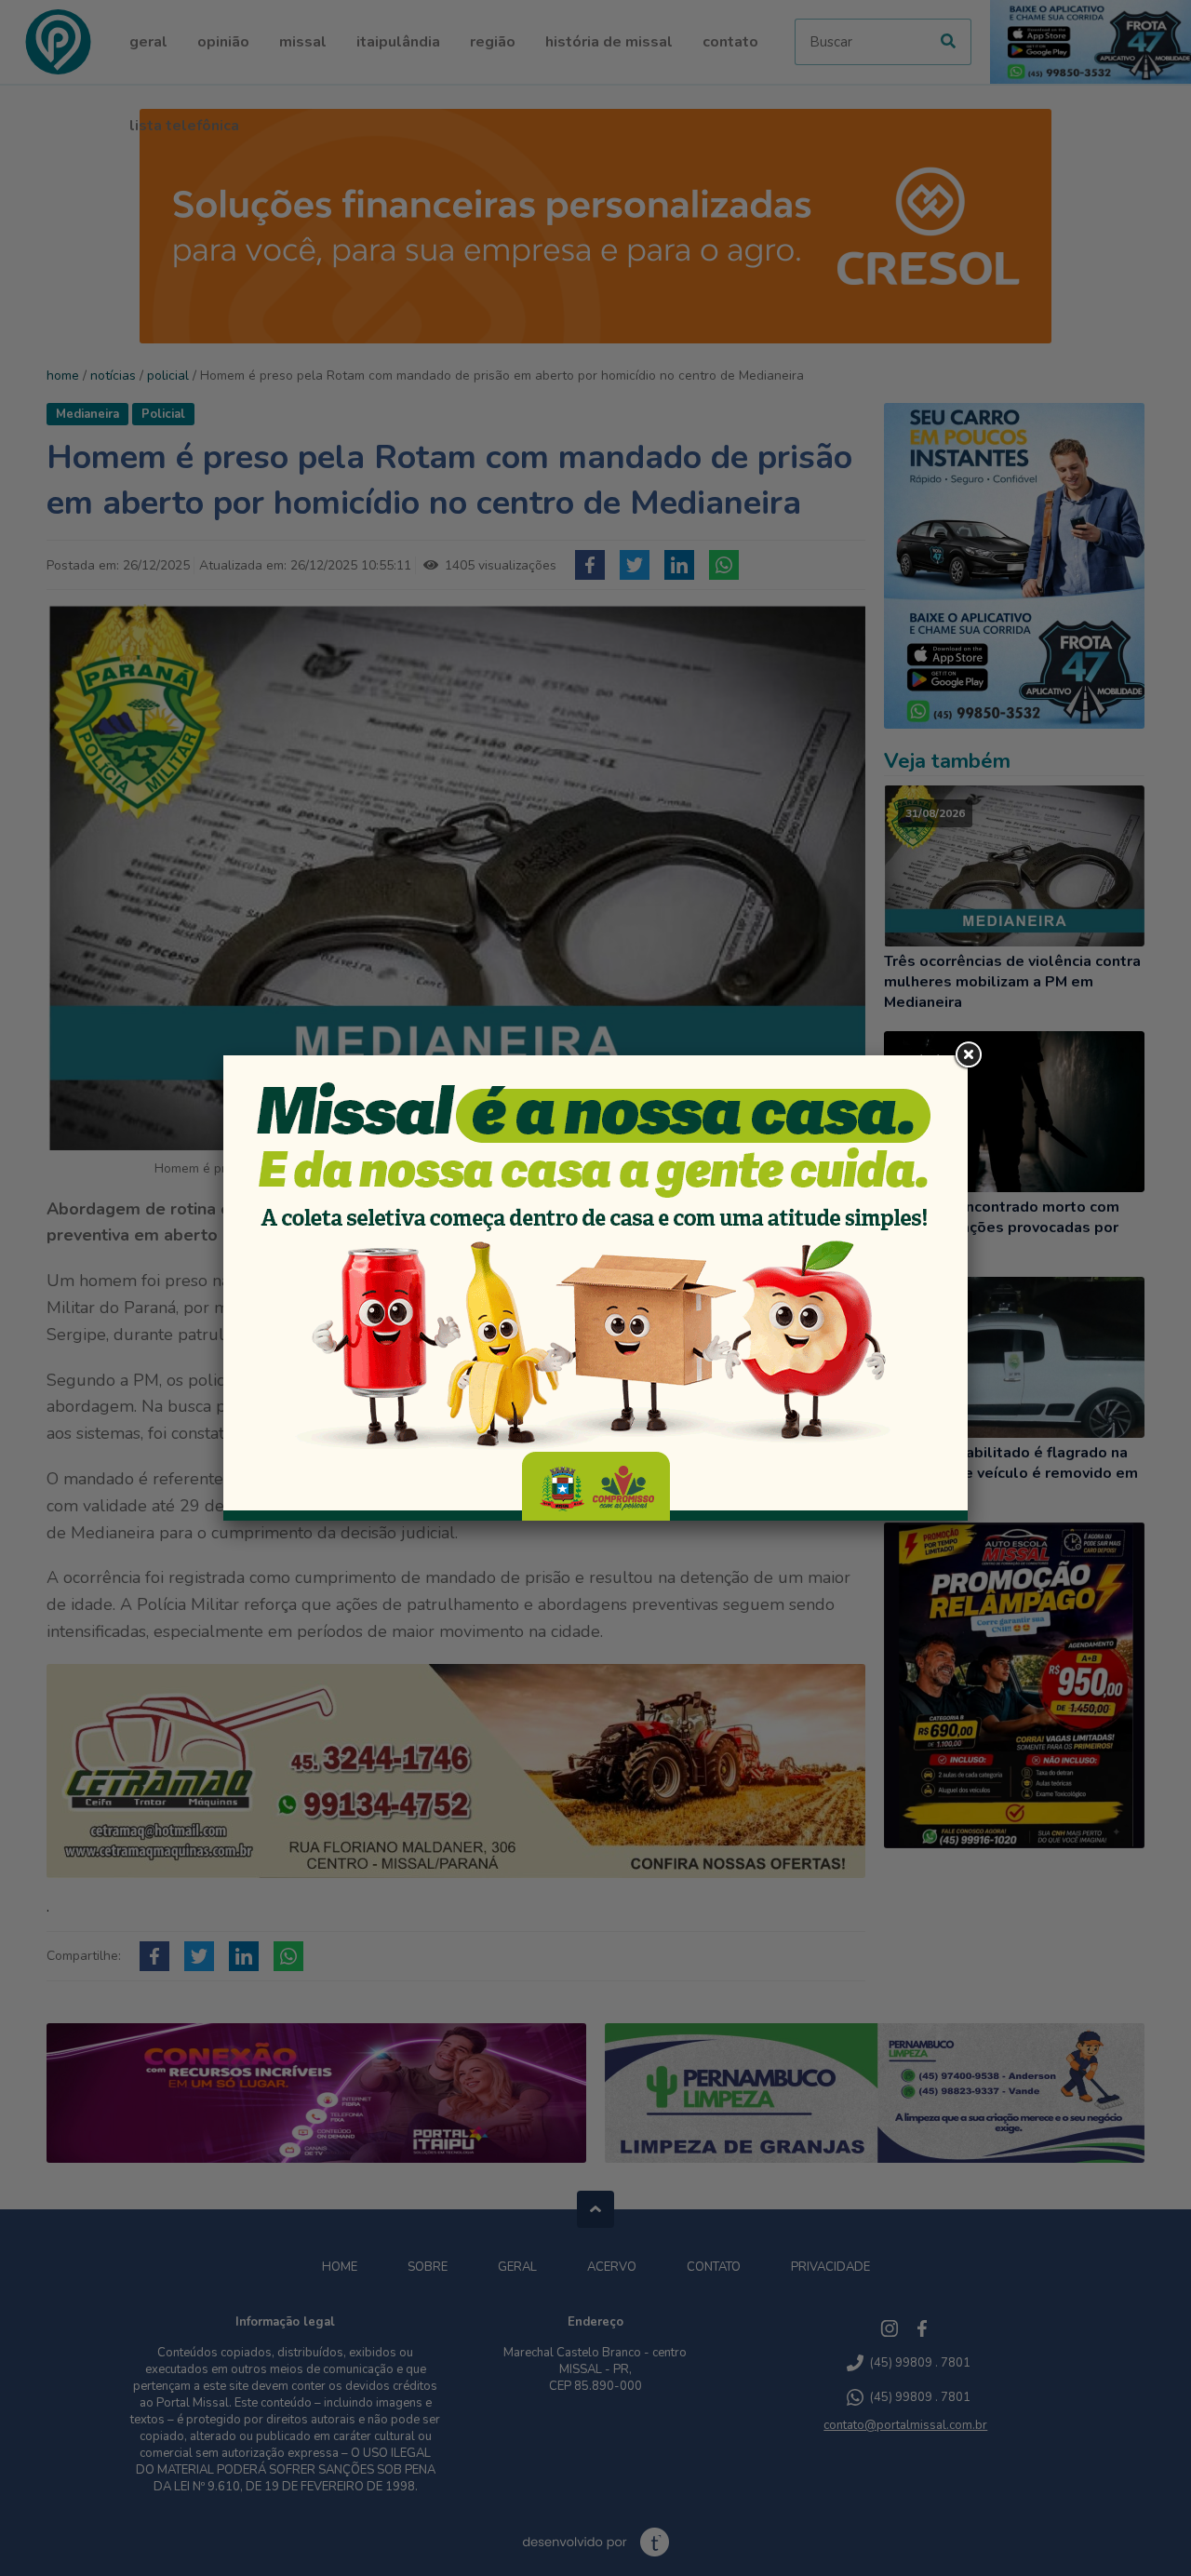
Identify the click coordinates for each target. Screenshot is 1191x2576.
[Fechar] (968, 1055)
